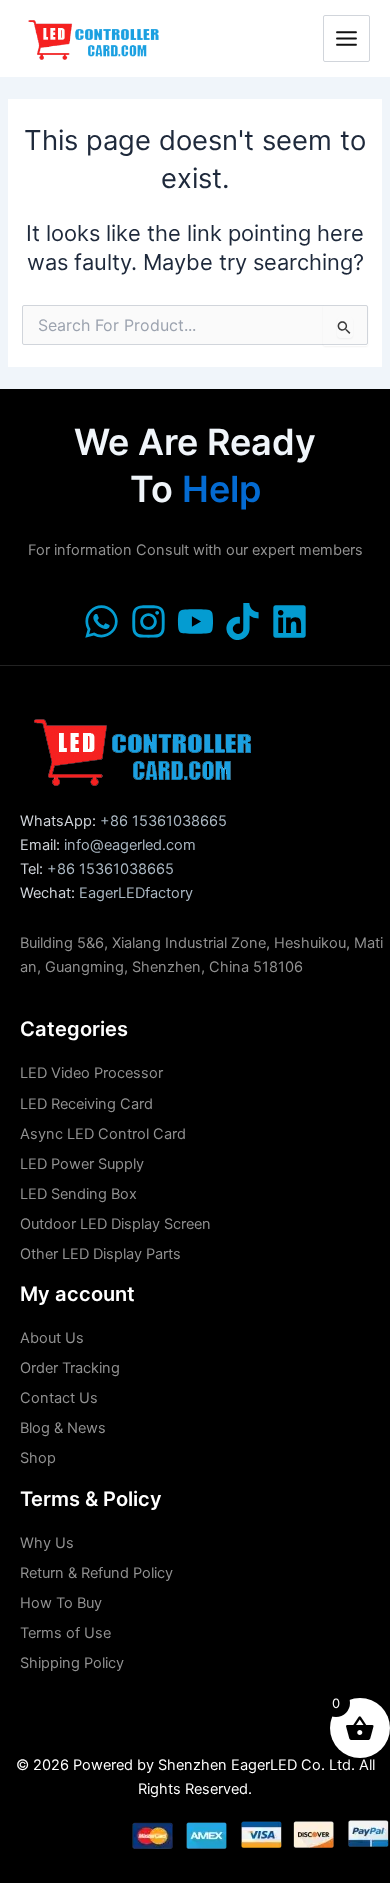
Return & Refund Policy (96, 1573)
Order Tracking (70, 1368)
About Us (52, 1338)
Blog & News (63, 1428)
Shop (38, 1458)
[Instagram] (148, 621)
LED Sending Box (78, 1194)
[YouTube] (195, 621)
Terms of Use (65, 1633)
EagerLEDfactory (136, 893)
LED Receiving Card (86, 1104)
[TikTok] (242, 621)
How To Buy (61, 1603)
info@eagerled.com (130, 845)
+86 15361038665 (163, 821)
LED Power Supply (82, 1164)
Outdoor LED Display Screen (115, 1224)
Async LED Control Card (103, 1134)
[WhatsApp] (101, 621)
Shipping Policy (72, 1663)
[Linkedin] (289, 621)
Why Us (47, 1543)
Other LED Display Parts (100, 1254)
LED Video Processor (91, 1073)
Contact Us (59, 1398)
